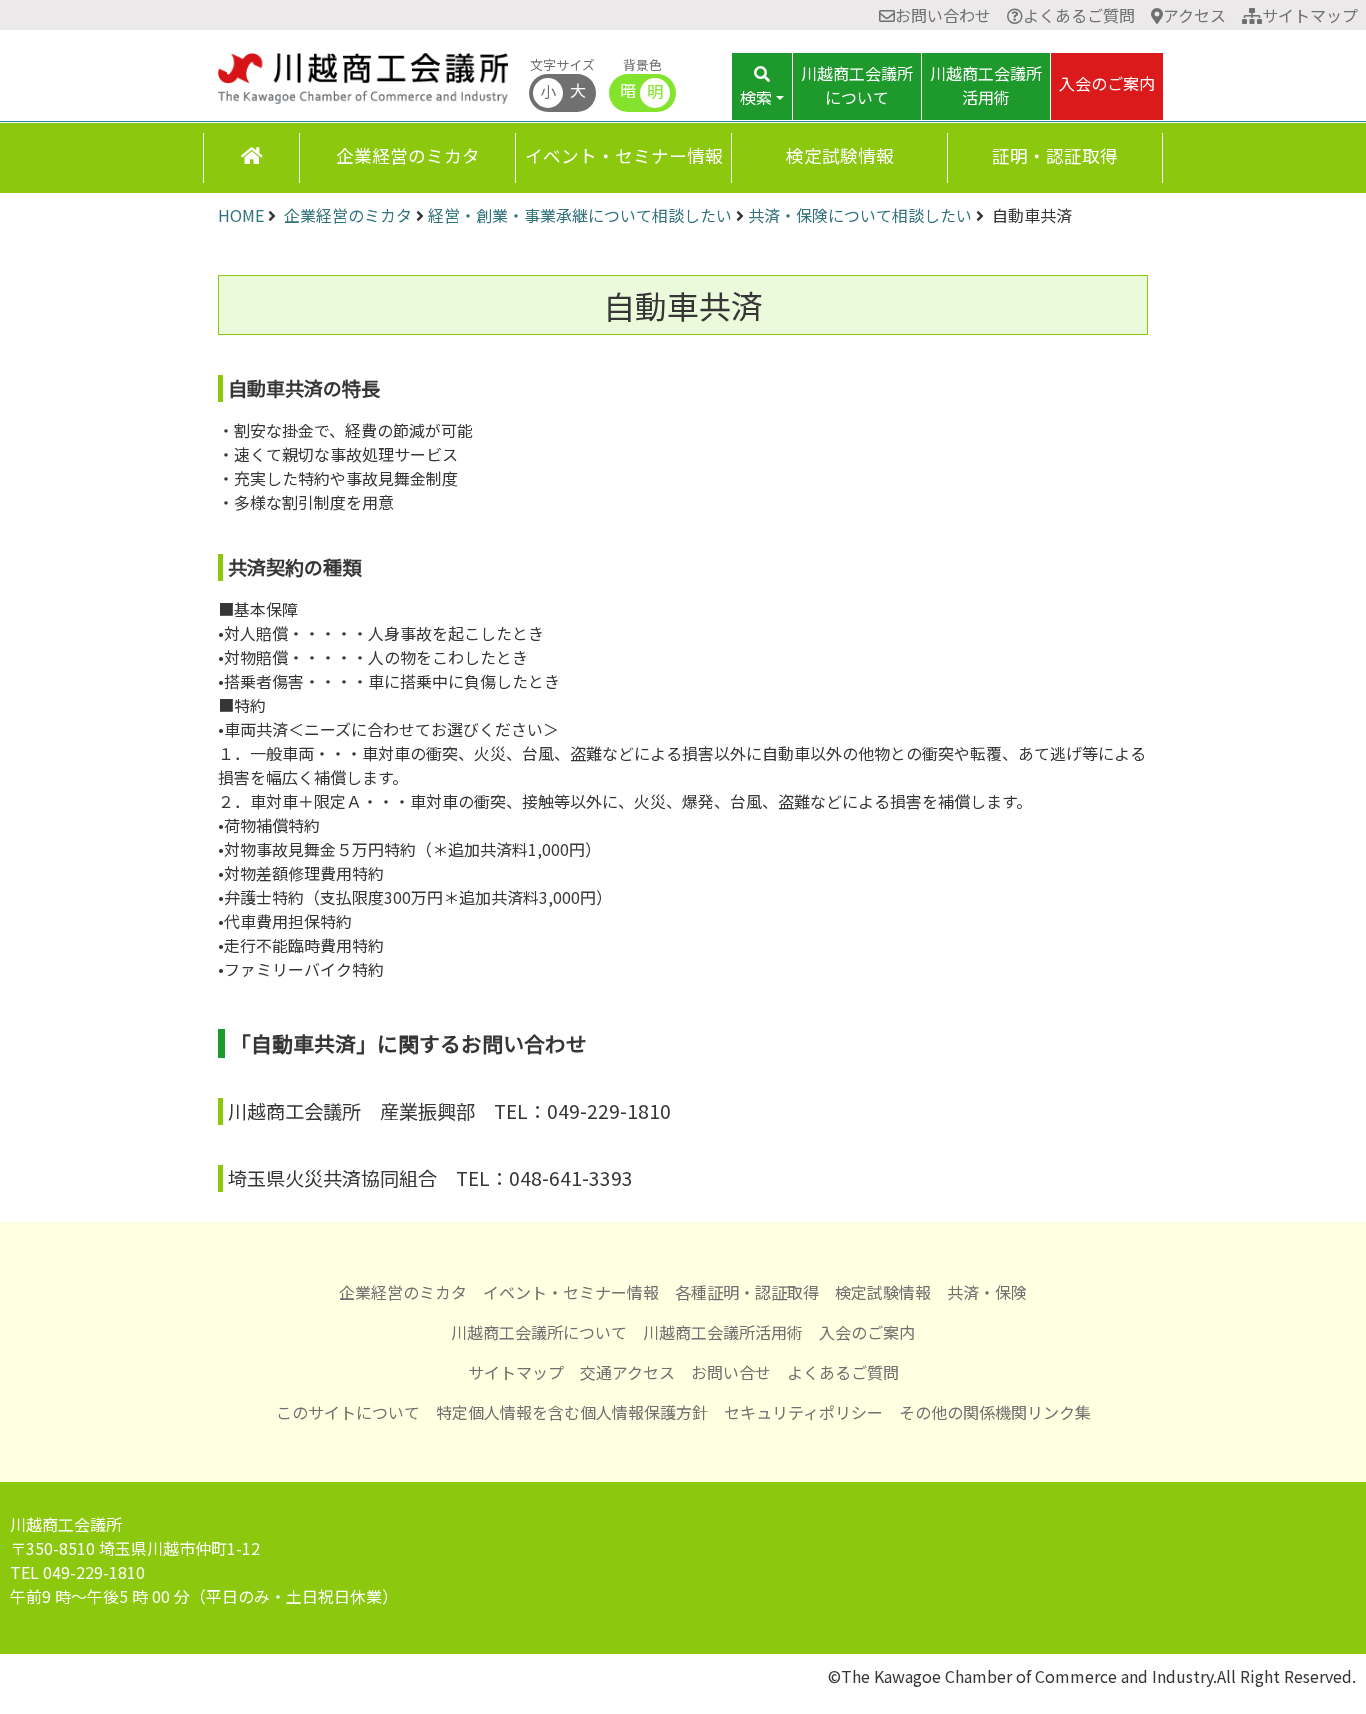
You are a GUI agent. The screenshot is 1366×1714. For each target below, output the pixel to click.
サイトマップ (1310, 15)
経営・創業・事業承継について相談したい (580, 215)
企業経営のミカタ (408, 155)
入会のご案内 (1107, 83)
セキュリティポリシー (803, 1412)
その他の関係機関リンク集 (995, 1412)
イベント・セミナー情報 (624, 155)
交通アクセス (627, 1372)
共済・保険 (987, 1292)
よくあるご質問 (1079, 15)
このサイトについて (348, 1412)
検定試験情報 (840, 155)
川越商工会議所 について (857, 85)
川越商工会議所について (539, 1332)
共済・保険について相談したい (860, 215)
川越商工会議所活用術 (723, 1332)
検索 (756, 97)
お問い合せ (731, 1372)
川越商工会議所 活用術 (986, 85)
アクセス (1194, 15)
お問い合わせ (943, 15)
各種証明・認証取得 (747, 1292)
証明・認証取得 (1055, 155)
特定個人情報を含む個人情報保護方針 (572, 1412)
